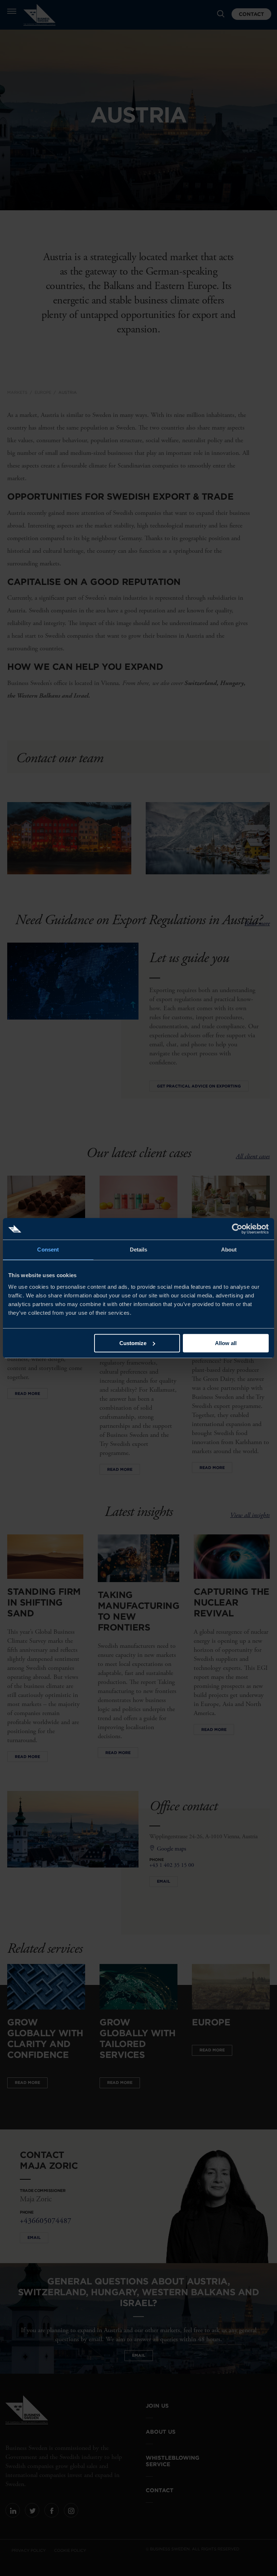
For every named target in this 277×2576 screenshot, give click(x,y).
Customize (133, 1343)
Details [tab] (139, 1250)
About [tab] (229, 1250)
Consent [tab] (48, 1250)
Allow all (226, 1343)
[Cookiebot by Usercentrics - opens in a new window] (237, 1229)
